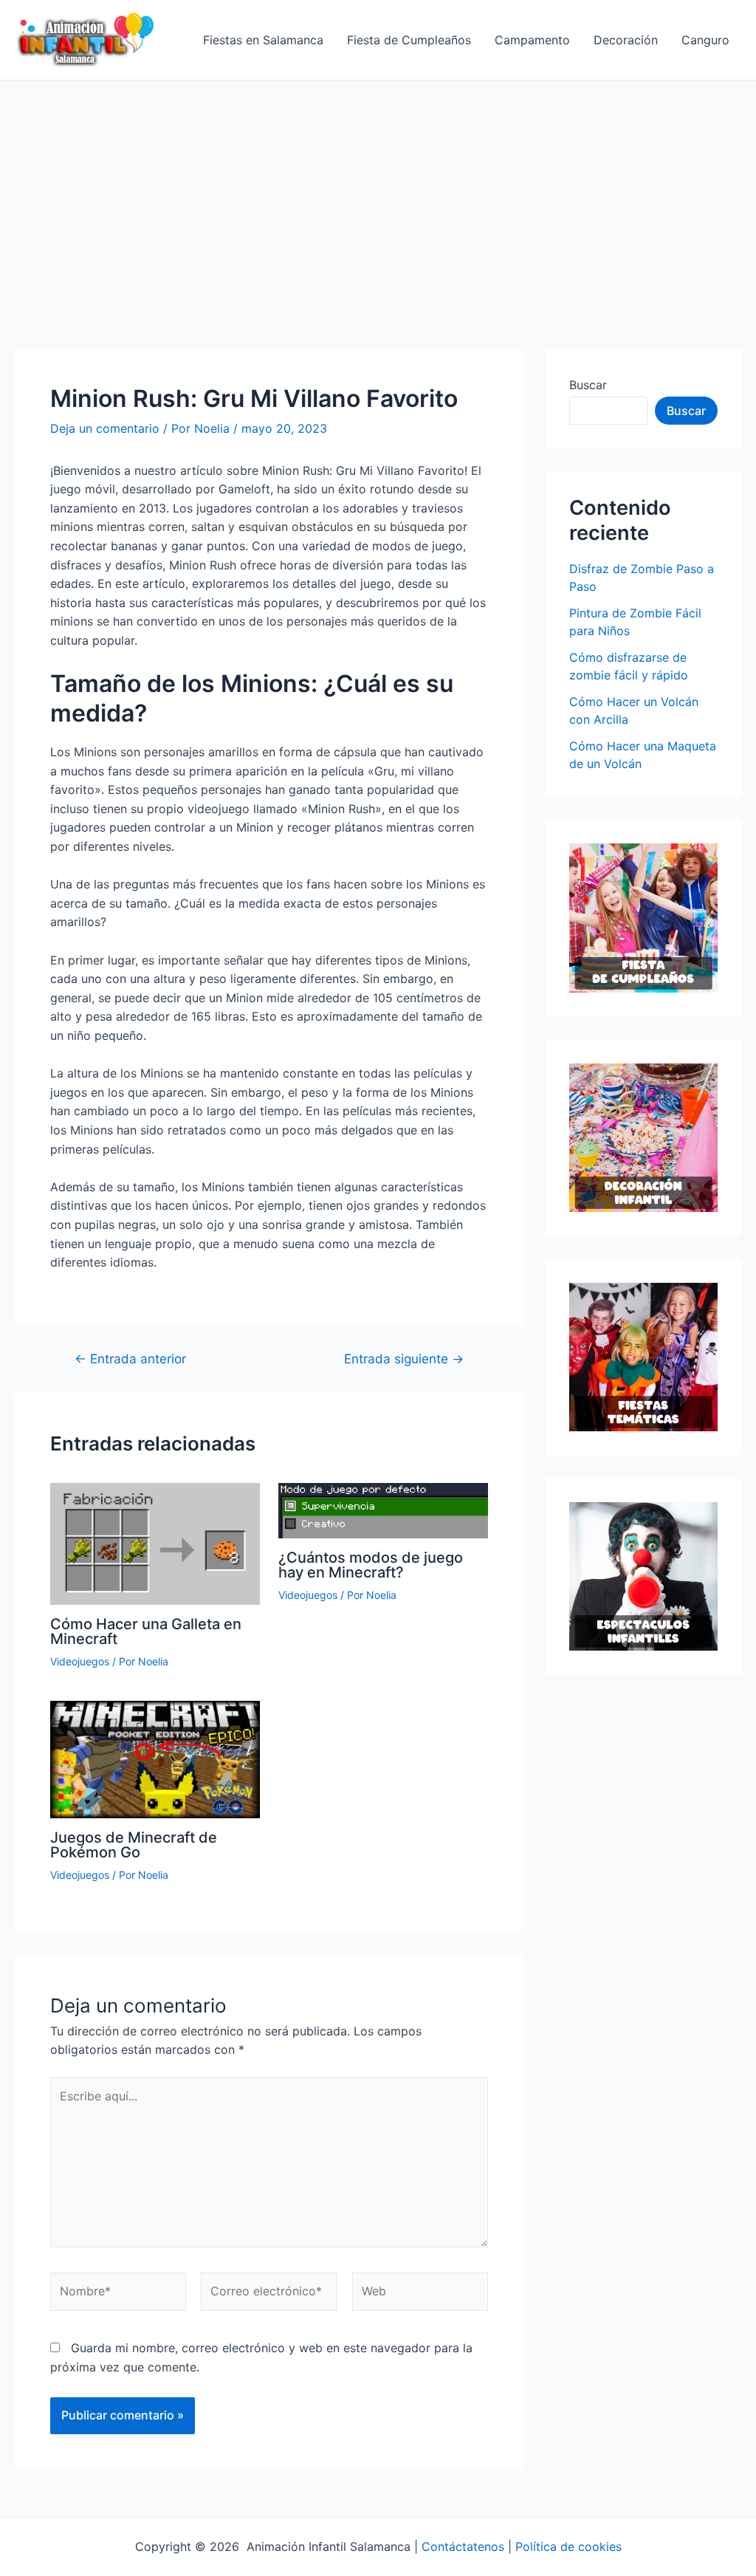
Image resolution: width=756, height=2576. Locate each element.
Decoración (626, 40)
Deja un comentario (105, 428)
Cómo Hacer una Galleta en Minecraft (146, 1631)
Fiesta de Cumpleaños (409, 40)
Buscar (588, 385)
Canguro (705, 40)
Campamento (532, 40)
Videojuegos (80, 1661)
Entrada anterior (130, 1359)
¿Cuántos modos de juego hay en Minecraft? (371, 1565)
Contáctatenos (463, 2546)
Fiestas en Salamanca (263, 40)
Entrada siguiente (404, 1359)
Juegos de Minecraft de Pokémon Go (134, 1845)
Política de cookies (568, 2546)
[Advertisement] (378, 191)
